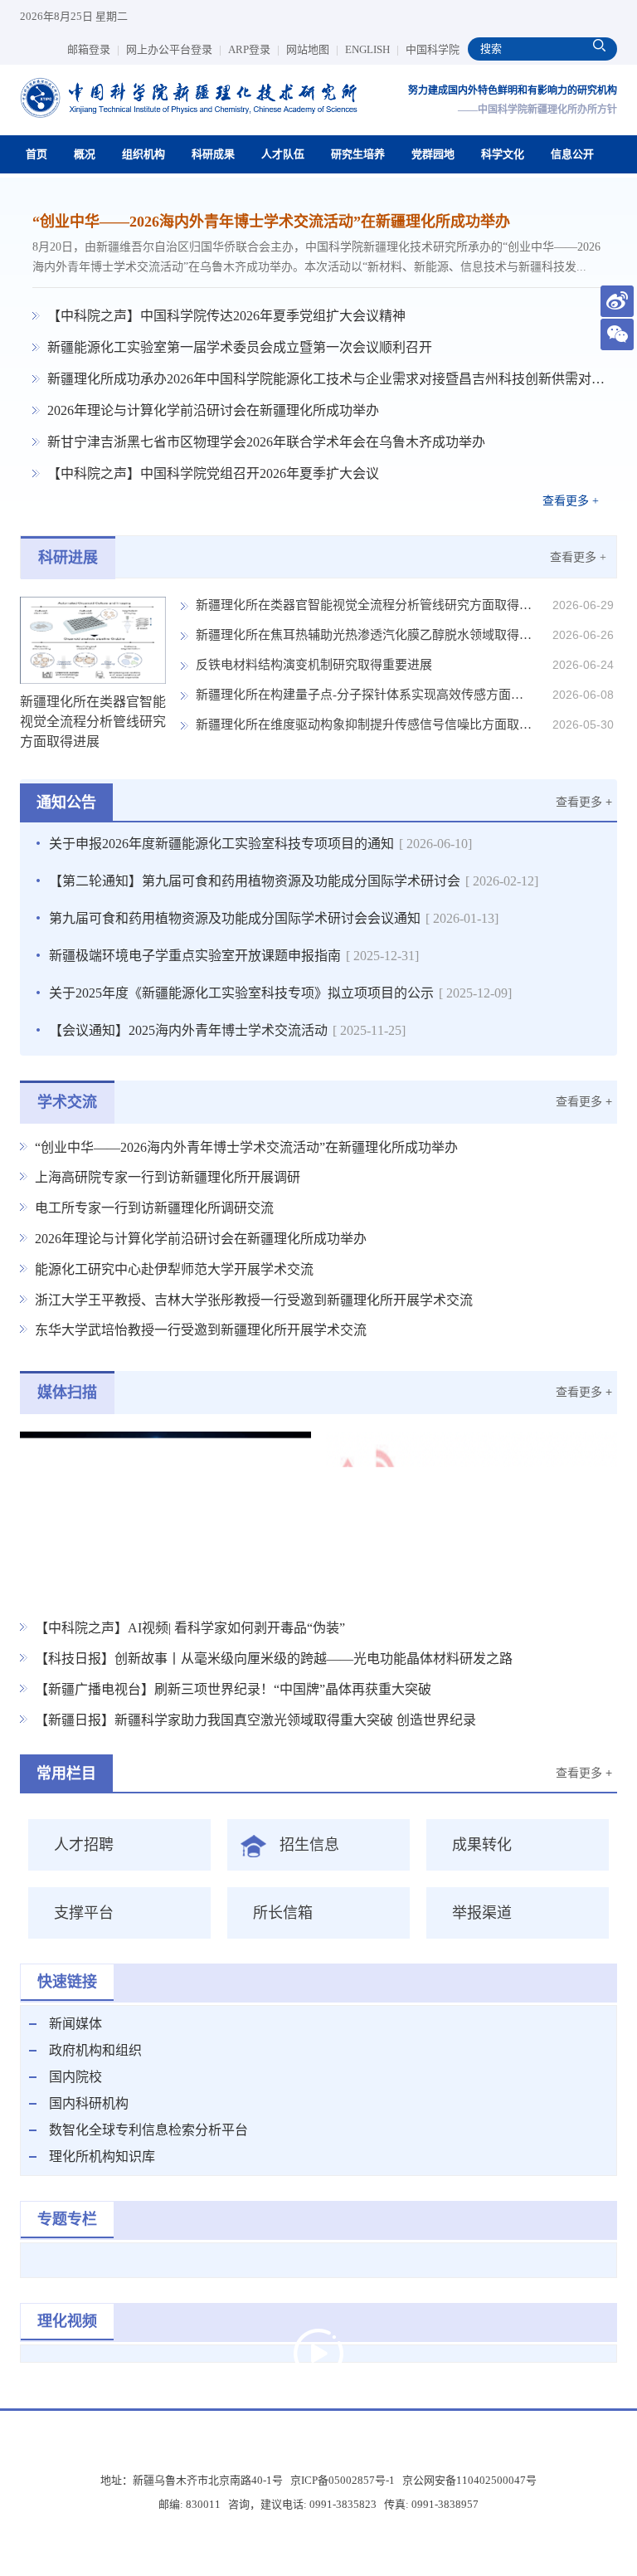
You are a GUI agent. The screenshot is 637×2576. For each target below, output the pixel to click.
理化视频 (67, 2321)
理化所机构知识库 (102, 2156)
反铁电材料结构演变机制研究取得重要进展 (314, 665)
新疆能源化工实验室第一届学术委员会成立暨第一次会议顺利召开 (240, 347)
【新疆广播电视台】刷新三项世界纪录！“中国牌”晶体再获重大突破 (233, 1689)
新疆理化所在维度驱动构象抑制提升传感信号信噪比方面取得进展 (365, 724)
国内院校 (75, 2077)
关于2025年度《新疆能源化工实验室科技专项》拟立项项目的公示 (280, 993)
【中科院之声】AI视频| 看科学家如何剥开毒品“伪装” (190, 1628)
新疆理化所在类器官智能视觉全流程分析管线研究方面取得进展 (365, 605)
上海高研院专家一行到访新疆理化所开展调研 (168, 1177)
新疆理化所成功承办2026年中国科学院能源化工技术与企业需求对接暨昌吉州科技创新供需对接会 (326, 379)
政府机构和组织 (95, 2050)
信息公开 (572, 154)
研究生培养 (358, 154)
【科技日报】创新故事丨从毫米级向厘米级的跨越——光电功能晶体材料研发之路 (274, 1659)
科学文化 (503, 154)
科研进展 (68, 558)
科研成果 (213, 154)
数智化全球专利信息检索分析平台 (148, 2130)
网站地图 (312, 49)
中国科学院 (433, 49)
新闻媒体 (75, 2024)
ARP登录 (254, 49)
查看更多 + (571, 501)
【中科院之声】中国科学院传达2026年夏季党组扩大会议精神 (226, 316)
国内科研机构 (89, 2103)
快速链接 (67, 1982)
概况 (85, 154)
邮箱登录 (93, 49)
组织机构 (143, 154)
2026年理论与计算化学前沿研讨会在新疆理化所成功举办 (213, 410)
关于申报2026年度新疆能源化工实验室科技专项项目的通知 (260, 844)
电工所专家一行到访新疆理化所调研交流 (154, 1208)
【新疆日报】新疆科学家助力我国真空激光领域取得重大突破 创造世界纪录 (255, 1720)
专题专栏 (67, 2219)
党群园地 (433, 154)
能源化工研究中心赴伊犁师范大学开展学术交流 (174, 1269)
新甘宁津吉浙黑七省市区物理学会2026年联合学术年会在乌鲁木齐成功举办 (266, 442)
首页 (36, 154)
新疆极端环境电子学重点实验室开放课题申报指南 (234, 956)
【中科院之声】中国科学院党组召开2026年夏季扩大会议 (213, 473)
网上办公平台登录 (174, 49)
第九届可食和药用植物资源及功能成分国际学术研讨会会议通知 (274, 918)
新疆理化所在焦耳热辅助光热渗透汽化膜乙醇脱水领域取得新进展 (365, 635)
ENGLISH (372, 49)
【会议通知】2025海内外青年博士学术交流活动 (227, 1030)
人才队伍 (283, 154)
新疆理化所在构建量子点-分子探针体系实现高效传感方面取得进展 (365, 695)
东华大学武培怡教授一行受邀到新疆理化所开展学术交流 (201, 1330)
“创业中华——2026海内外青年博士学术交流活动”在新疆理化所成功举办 (271, 222)
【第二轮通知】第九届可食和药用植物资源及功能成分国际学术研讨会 (294, 881)
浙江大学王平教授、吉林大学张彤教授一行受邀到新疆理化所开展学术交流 (254, 1300)
